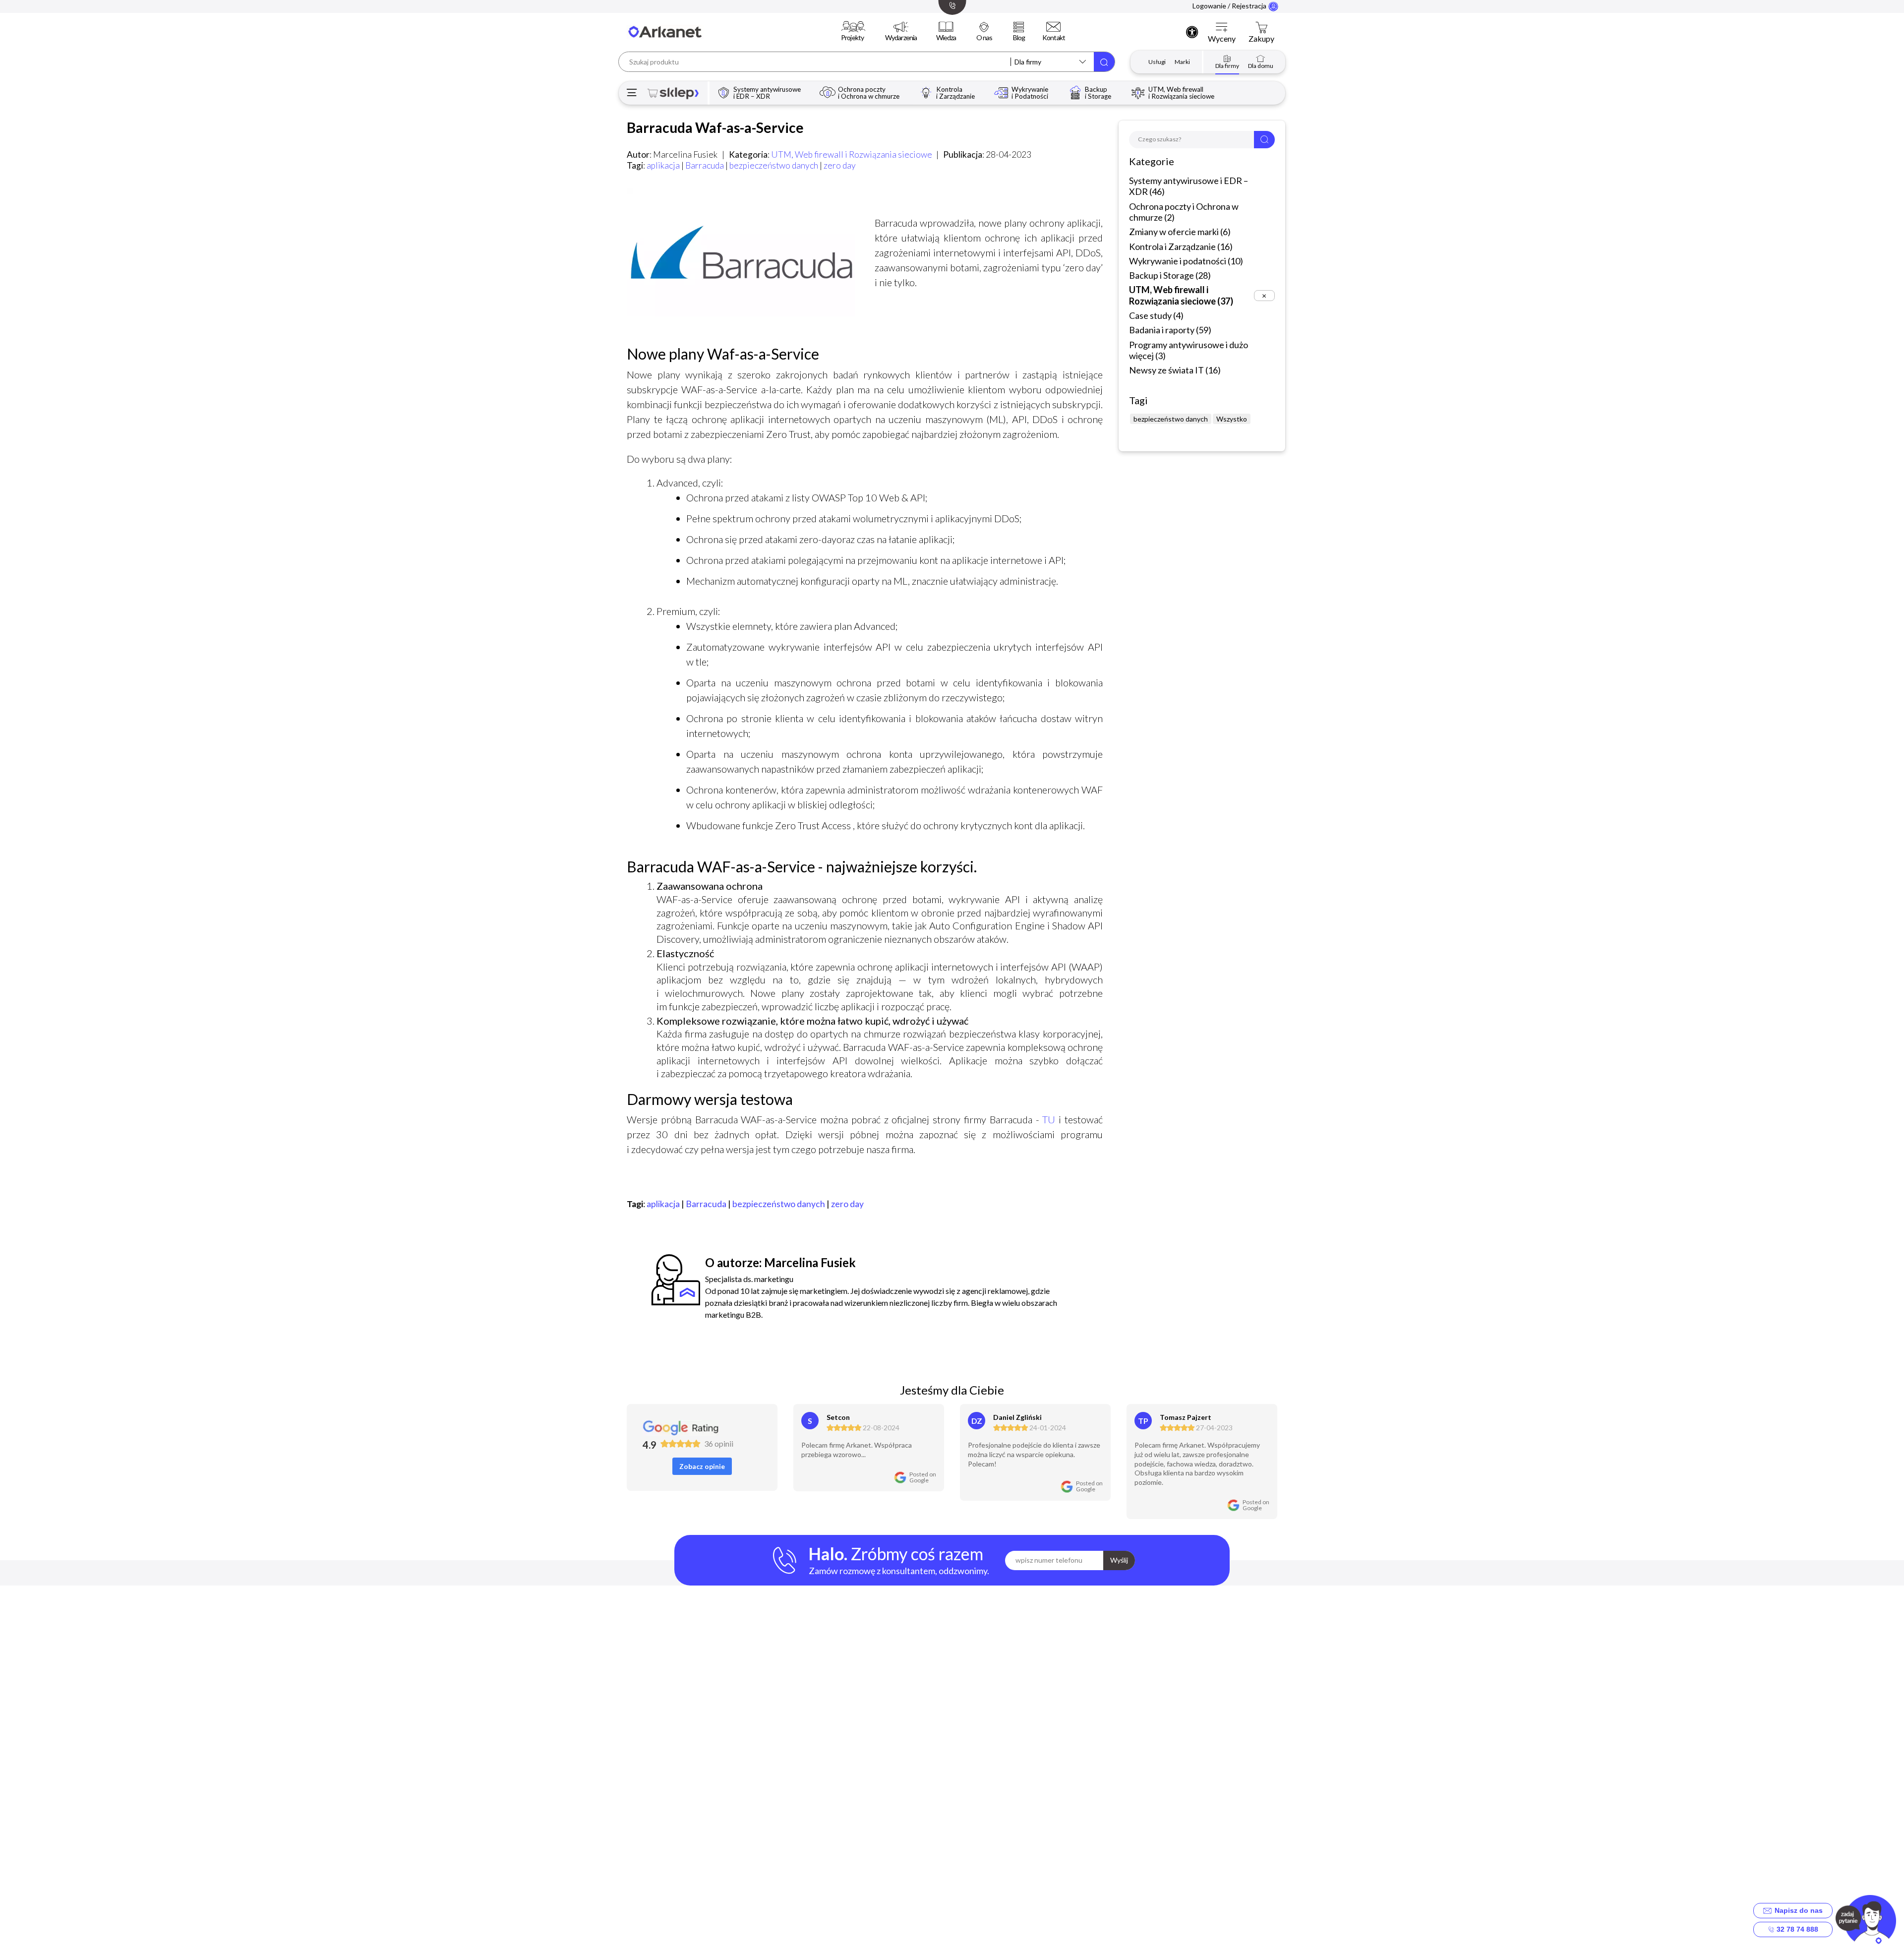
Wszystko (1232, 419)
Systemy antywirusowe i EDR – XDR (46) (1189, 186)
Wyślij (1119, 1560)
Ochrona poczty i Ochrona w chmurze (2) (1184, 212)
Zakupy (1261, 39)
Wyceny (1222, 39)
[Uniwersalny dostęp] (1192, 32)
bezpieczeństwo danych (774, 165)
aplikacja (663, 165)
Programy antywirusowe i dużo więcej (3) (1189, 350)
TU (1049, 1119)
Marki (1182, 62)
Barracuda (705, 165)
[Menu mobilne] (632, 93)
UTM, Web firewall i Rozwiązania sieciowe (852, 154)
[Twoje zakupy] (1261, 28)
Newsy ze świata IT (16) (1175, 370)
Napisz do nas (1797, 1910)
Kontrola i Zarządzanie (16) (1181, 246)
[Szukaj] (1104, 62)
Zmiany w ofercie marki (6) (1180, 232)
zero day (840, 165)
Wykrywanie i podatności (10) (1186, 261)
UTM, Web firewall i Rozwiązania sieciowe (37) (1181, 295)
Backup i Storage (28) (1170, 275)
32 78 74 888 (1796, 1929)
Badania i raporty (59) (1170, 330)
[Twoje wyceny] (1222, 28)
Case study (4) (1156, 315)
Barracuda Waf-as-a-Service (715, 127)
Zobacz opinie (702, 1466)
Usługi (1157, 62)
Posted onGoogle (923, 1477)
